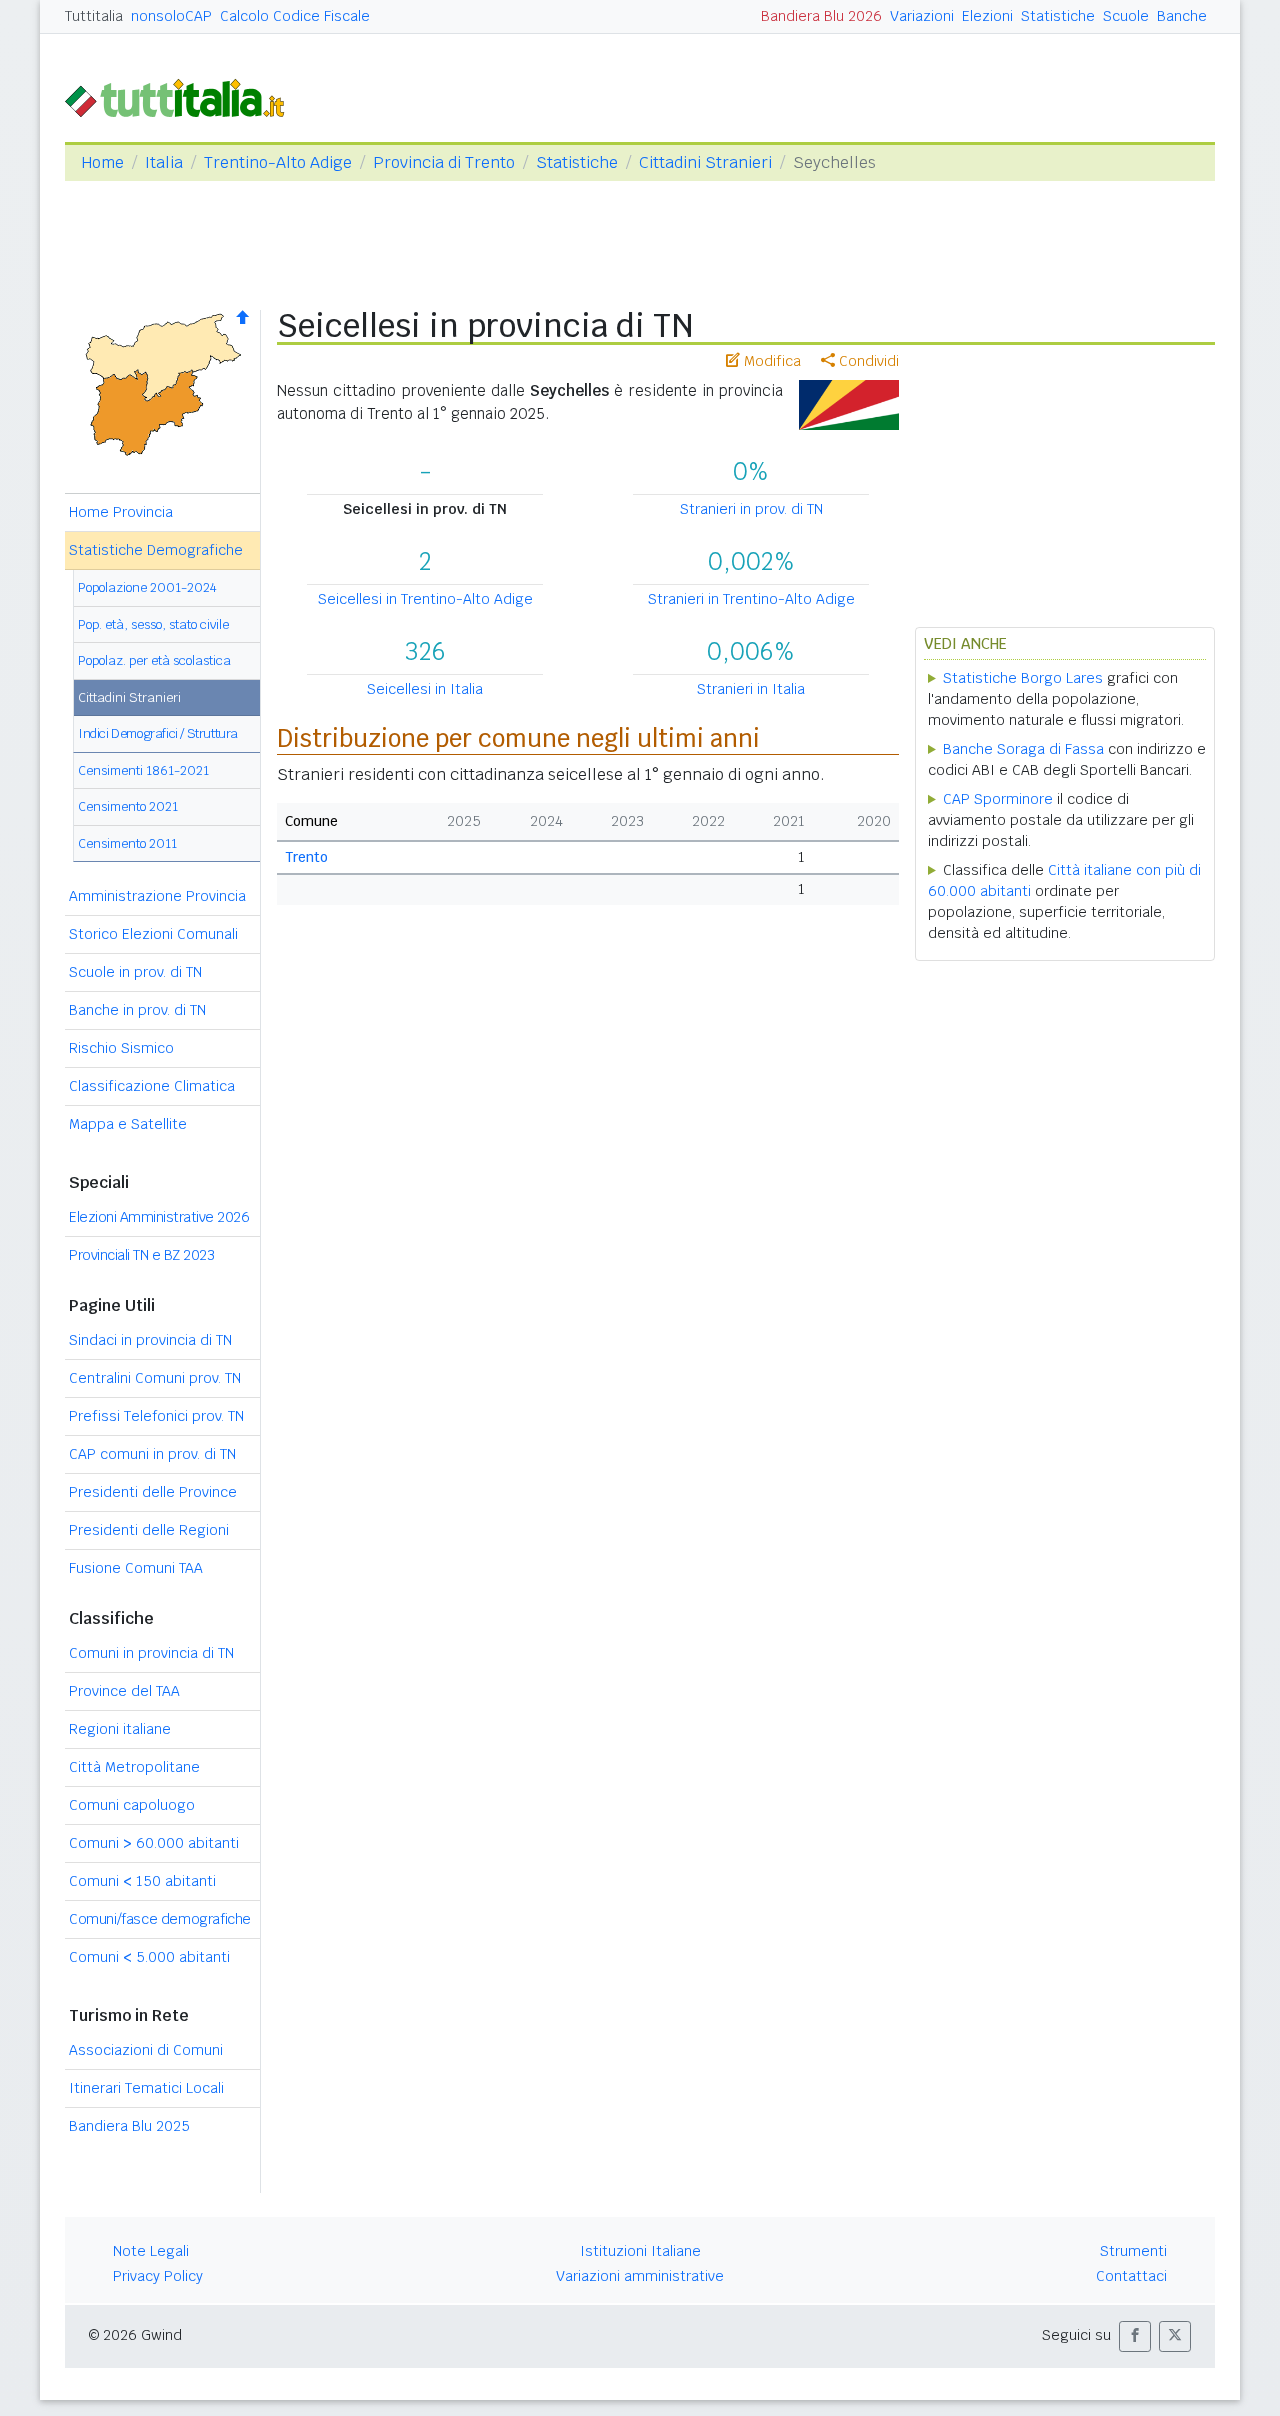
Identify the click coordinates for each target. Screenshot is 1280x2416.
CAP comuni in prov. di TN (152, 1454)
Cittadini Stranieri (705, 162)
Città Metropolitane (134, 1767)
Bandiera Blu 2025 (129, 2126)
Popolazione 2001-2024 (147, 587)
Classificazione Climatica (152, 1086)
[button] (1135, 2336)
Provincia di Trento (444, 162)
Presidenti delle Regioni (149, 1530)
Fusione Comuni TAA (136, 1568)
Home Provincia (121, 512)
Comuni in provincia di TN (151, 1653)
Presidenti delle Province (153, 1492)
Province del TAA (124, 1691)
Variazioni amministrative (640, 2276)
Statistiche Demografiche (156, 550)
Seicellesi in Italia (425, 689)
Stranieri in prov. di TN (751, 509)
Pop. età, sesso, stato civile (153, 624)
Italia (164, 162)
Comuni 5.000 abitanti (149, 1957)
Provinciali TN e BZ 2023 (141, 1255)
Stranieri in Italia (751, 689)
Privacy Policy (158, 2276)
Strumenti (1133, 2251)
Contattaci (1131, 2276)
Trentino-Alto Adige (278, 162)
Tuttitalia (94, 16)
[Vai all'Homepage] (183, 96)
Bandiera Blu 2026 (821, 16)
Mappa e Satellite (128, 1124)
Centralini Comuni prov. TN (155, 1378)
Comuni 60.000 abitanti (154, 1843)
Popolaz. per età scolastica (154, 660)
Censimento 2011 (127, 843)
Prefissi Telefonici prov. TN (156, 1416)
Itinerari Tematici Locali (146, 2088)
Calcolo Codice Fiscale (295, 16)
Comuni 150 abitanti (142, 1881)
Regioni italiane (120, 1729)
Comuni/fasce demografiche (160, 1919)
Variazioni (922, 16)
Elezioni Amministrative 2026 (159, 1217)
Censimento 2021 (128, 806)
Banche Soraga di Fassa (1023, 749)
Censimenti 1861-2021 (143, 770)
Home (102, 162)
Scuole (1126, 16)
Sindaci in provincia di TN (150, 1340)
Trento (306, 857)
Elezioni (987, 16)
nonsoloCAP (171, 16)
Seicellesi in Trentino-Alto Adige (425, 599)
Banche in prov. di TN (137, 1010)
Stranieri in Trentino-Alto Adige (751, 599)
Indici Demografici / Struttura (158, 733)
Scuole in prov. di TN (135, 972)
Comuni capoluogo (132, 1805)
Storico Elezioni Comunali (153, 934)
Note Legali (151, 2251)
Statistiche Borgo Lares (1023, 678)
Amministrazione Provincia (157, 896)
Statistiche (1058, 16)
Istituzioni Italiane (640, 2251)
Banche (1182, 16)
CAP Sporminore (998, 799)
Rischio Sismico (121, 1048)
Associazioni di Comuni (146, 2050)
